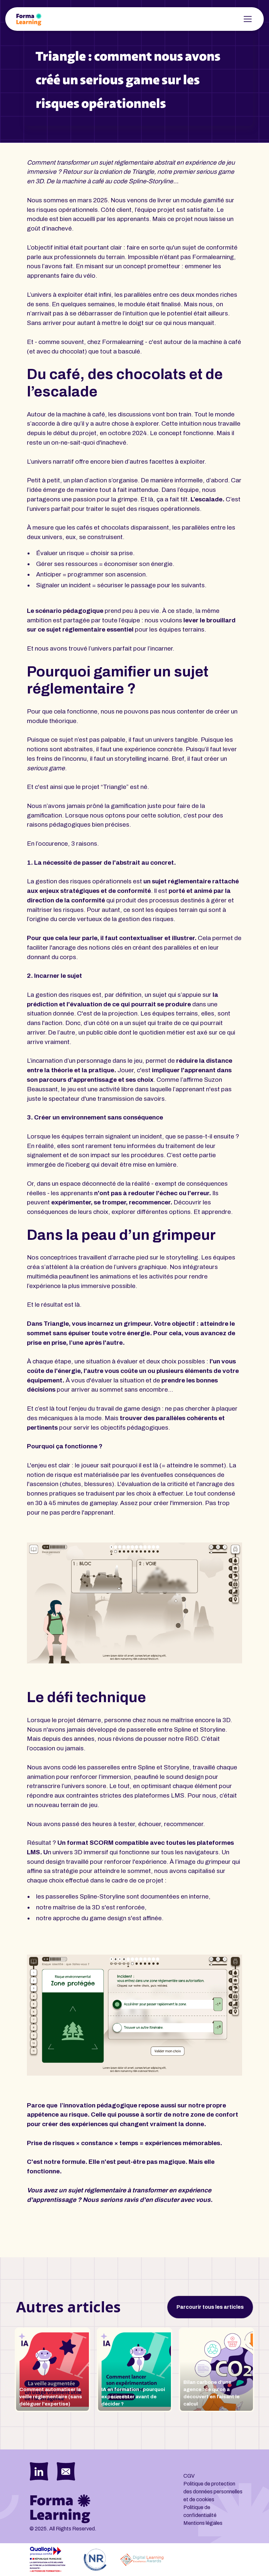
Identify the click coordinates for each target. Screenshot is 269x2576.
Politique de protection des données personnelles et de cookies (213, 2492)
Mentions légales (203, 2523)
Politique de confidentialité (200, 2511)
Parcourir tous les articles (210, 2307)
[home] (29, 19)
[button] (246, 19)
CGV (189, 2476)
